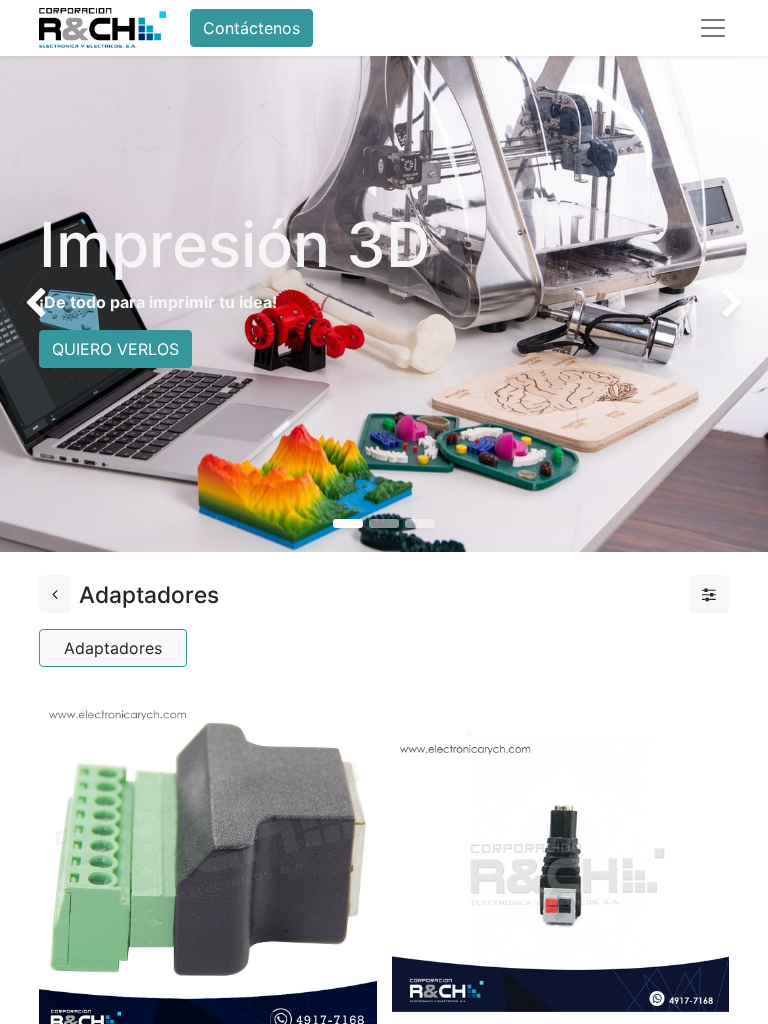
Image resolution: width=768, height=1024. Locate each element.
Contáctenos (251, 28)
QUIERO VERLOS (115, 349)
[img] (30, 304)
